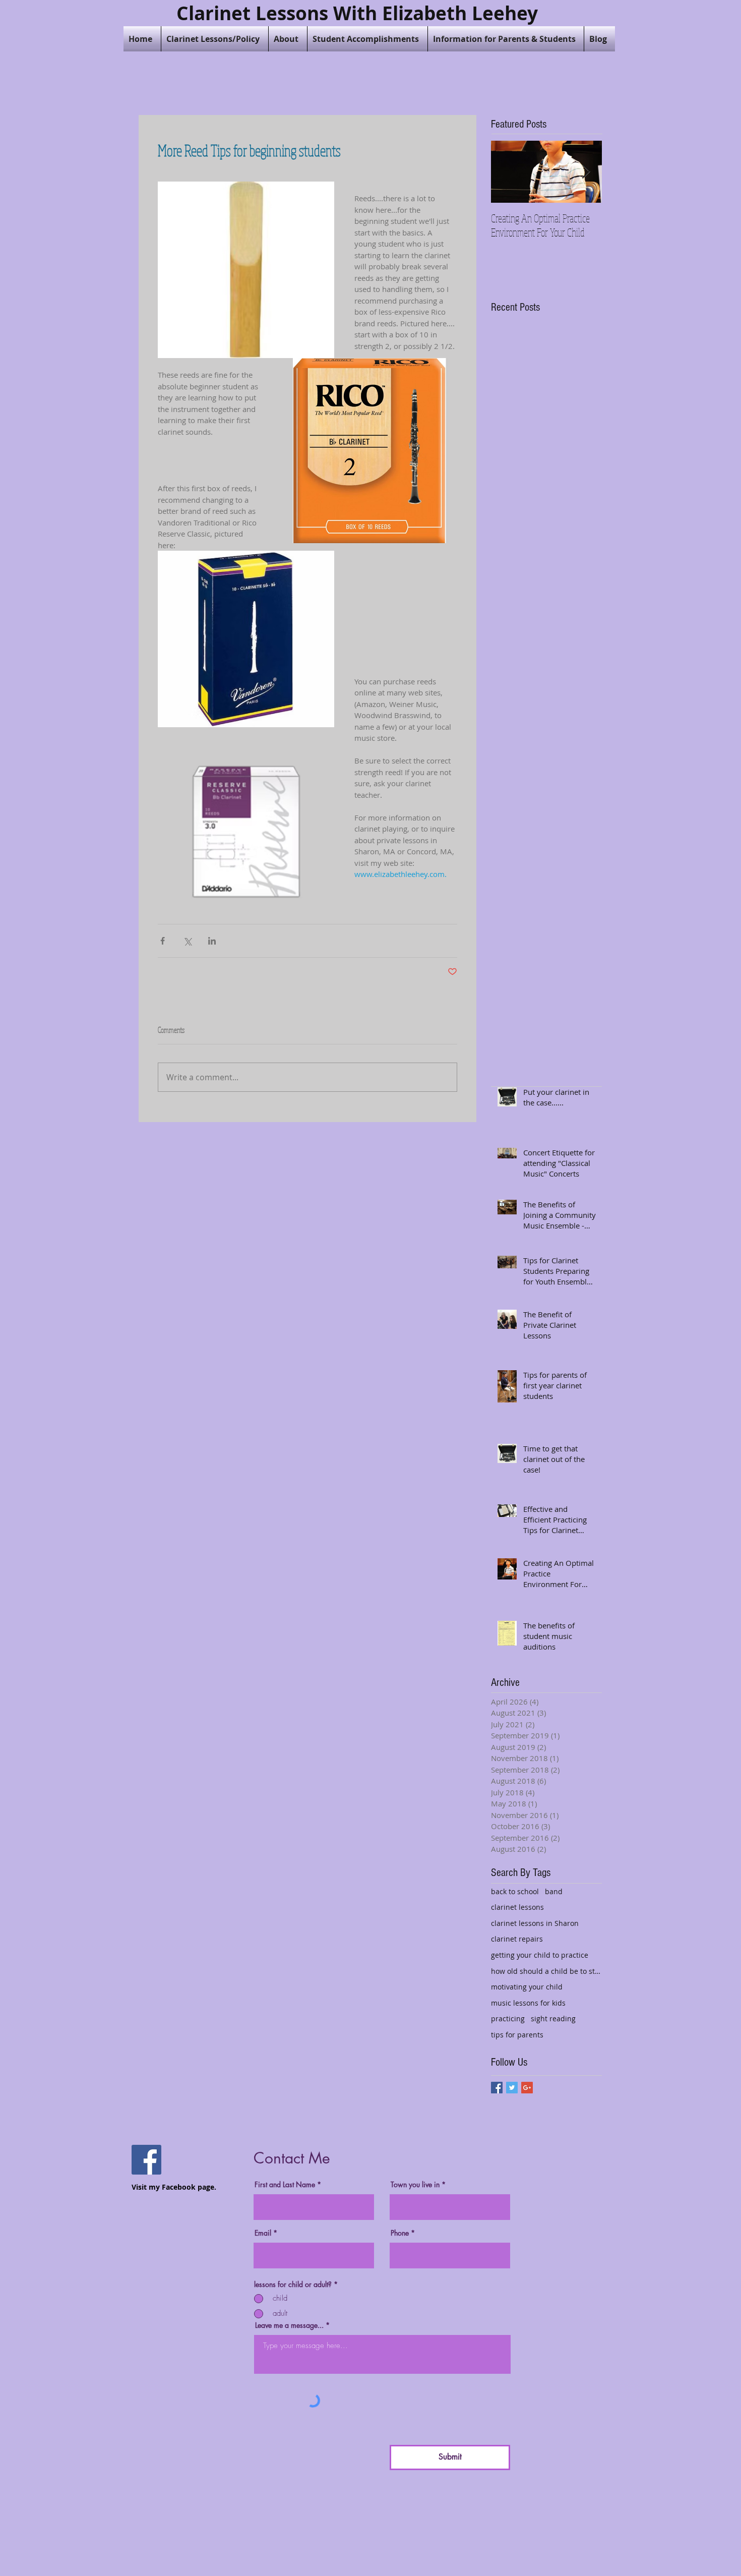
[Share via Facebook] (163, 941)
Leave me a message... (289, 2325)
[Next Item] (586, 172)
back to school (515, 1891)
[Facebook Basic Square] (497, 2088)
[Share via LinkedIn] (212, 941)
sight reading (553, 2018)
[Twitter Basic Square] (512, 2088)
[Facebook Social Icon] (146, 2160)
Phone (400, 2233)
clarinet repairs (517, 1939)
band (554, 1891)
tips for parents (517, 2035)
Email (263, 2233)
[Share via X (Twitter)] (187, 941)
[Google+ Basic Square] (527, 2088)
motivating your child (527, 1987)
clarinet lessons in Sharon (535, 1923)
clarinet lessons (517, 1907)
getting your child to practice (540, 1955)
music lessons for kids (528, 2003)
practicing (508, 2018)
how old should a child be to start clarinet (546, 1971)
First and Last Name (285, 2185)
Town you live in (415, 2185)
